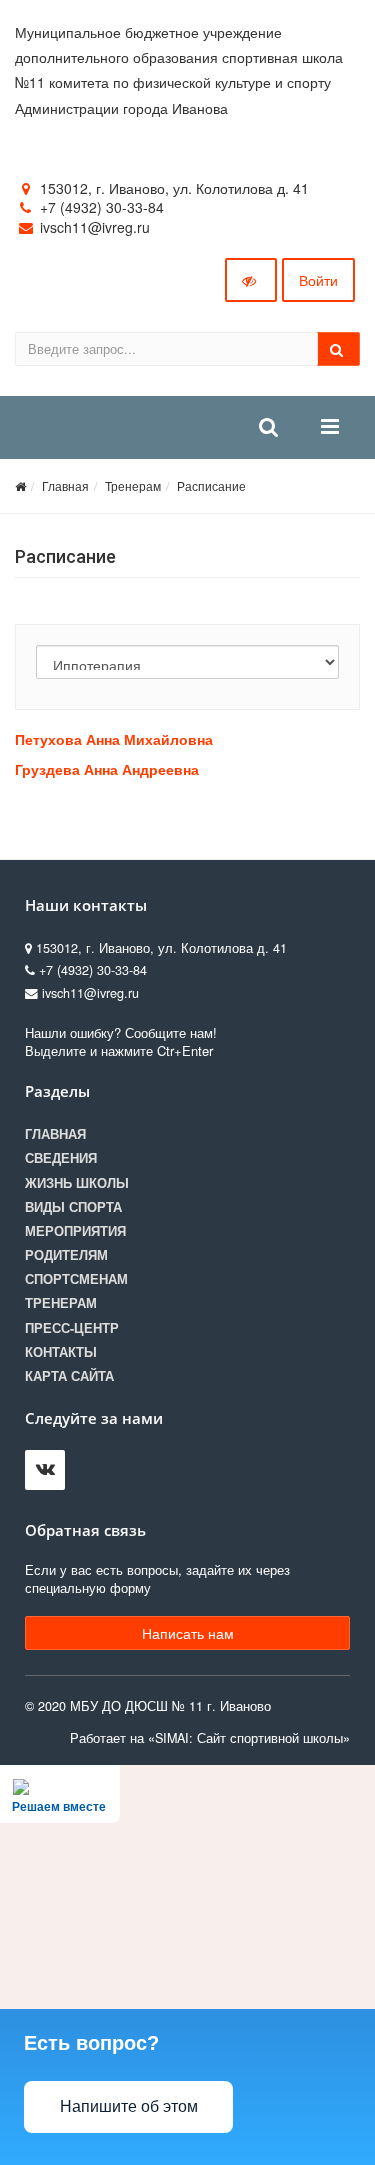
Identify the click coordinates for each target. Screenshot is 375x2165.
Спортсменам (76, 1279)
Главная (65, 485)
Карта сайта (69, 1376)
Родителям (66, 1255)
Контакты (61, 1352)
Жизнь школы (77, 1183)
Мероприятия (75, 1231)
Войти (318, 280)
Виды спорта (73, 1207)
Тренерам (133, 485)
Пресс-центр (72, 1328)
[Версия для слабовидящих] (251, 280)
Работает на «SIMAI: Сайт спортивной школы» (210, 1738)
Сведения (61, 1158)
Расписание (211, 485)
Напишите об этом (129, 2106)
